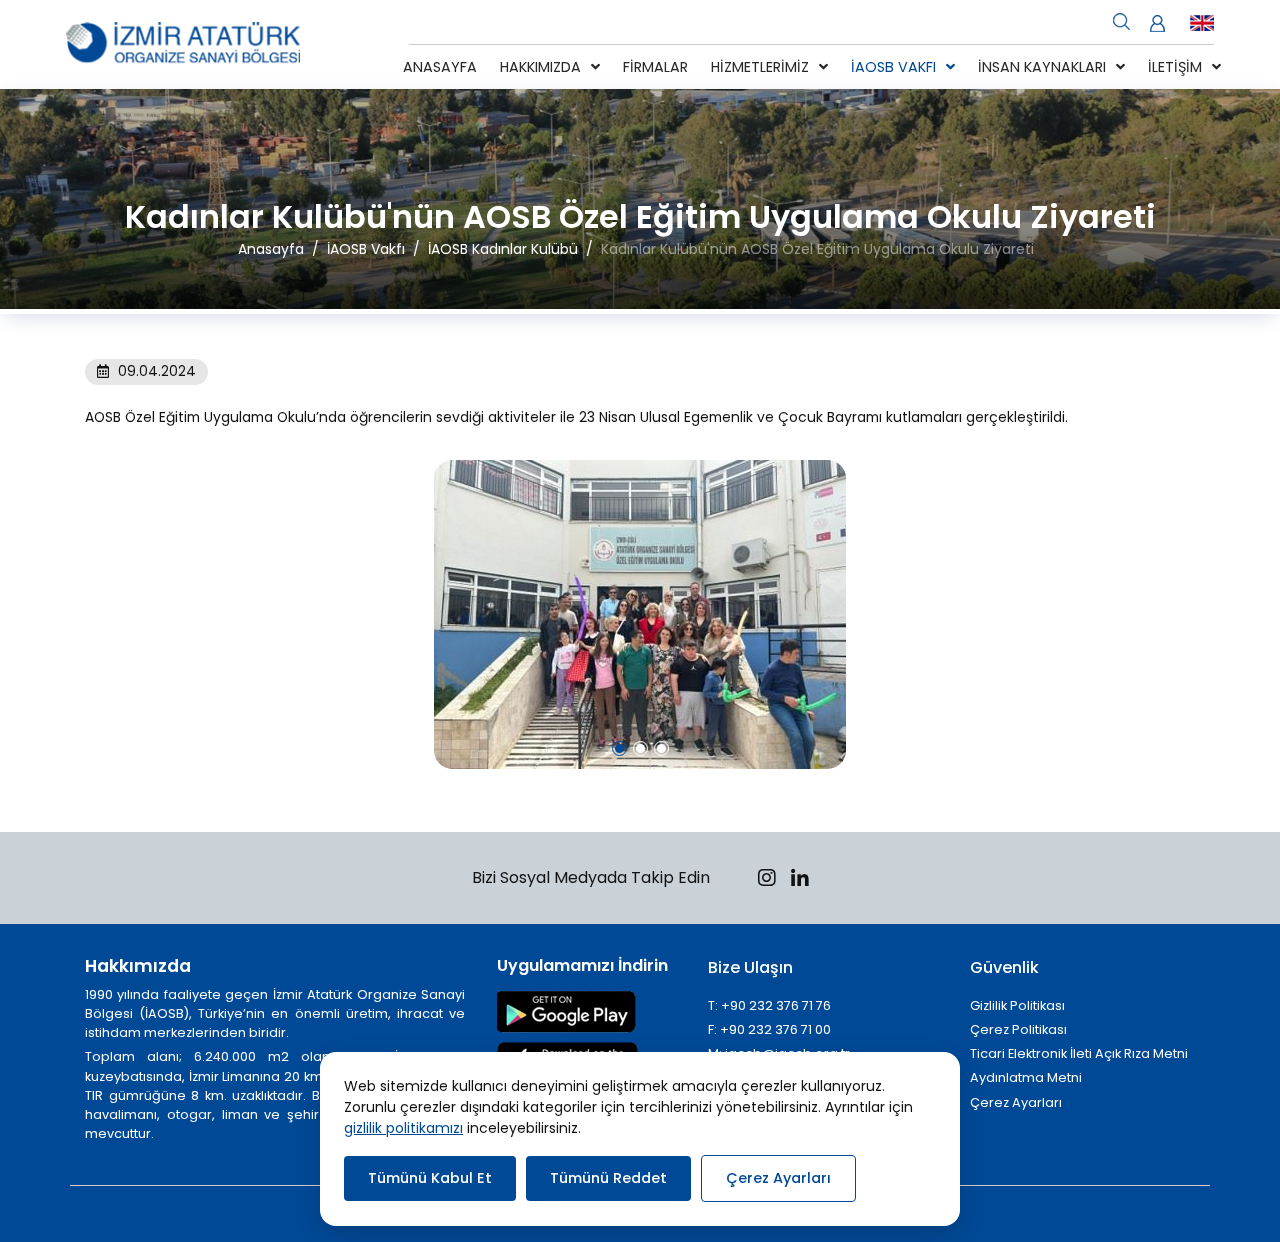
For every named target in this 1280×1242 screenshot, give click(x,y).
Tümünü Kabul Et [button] (430, 1178)
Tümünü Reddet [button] (608, 1178)
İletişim (1175, 67)
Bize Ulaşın (750, 967)
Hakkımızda (540, 67)
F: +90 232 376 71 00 (769, 1029)
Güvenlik (1004, 967)
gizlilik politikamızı (403, 1128)
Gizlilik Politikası (1017, 1005)
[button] (619, 748)
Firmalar (655, 67)
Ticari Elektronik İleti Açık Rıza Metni (1079, 1053)
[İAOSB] (183, 44)
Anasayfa (440, 67)
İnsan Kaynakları (1042, 67)
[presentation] (99, 615)
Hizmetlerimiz (760, 67)
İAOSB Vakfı (893, 67)
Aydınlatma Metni (1026, 1077)
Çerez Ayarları (1016, 1102)
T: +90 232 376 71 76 (769, 1005)
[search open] (1121, 20)
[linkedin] (800, 880)
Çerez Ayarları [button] (778, 1178)
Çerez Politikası (1018, 1029)
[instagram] (767, 880)
